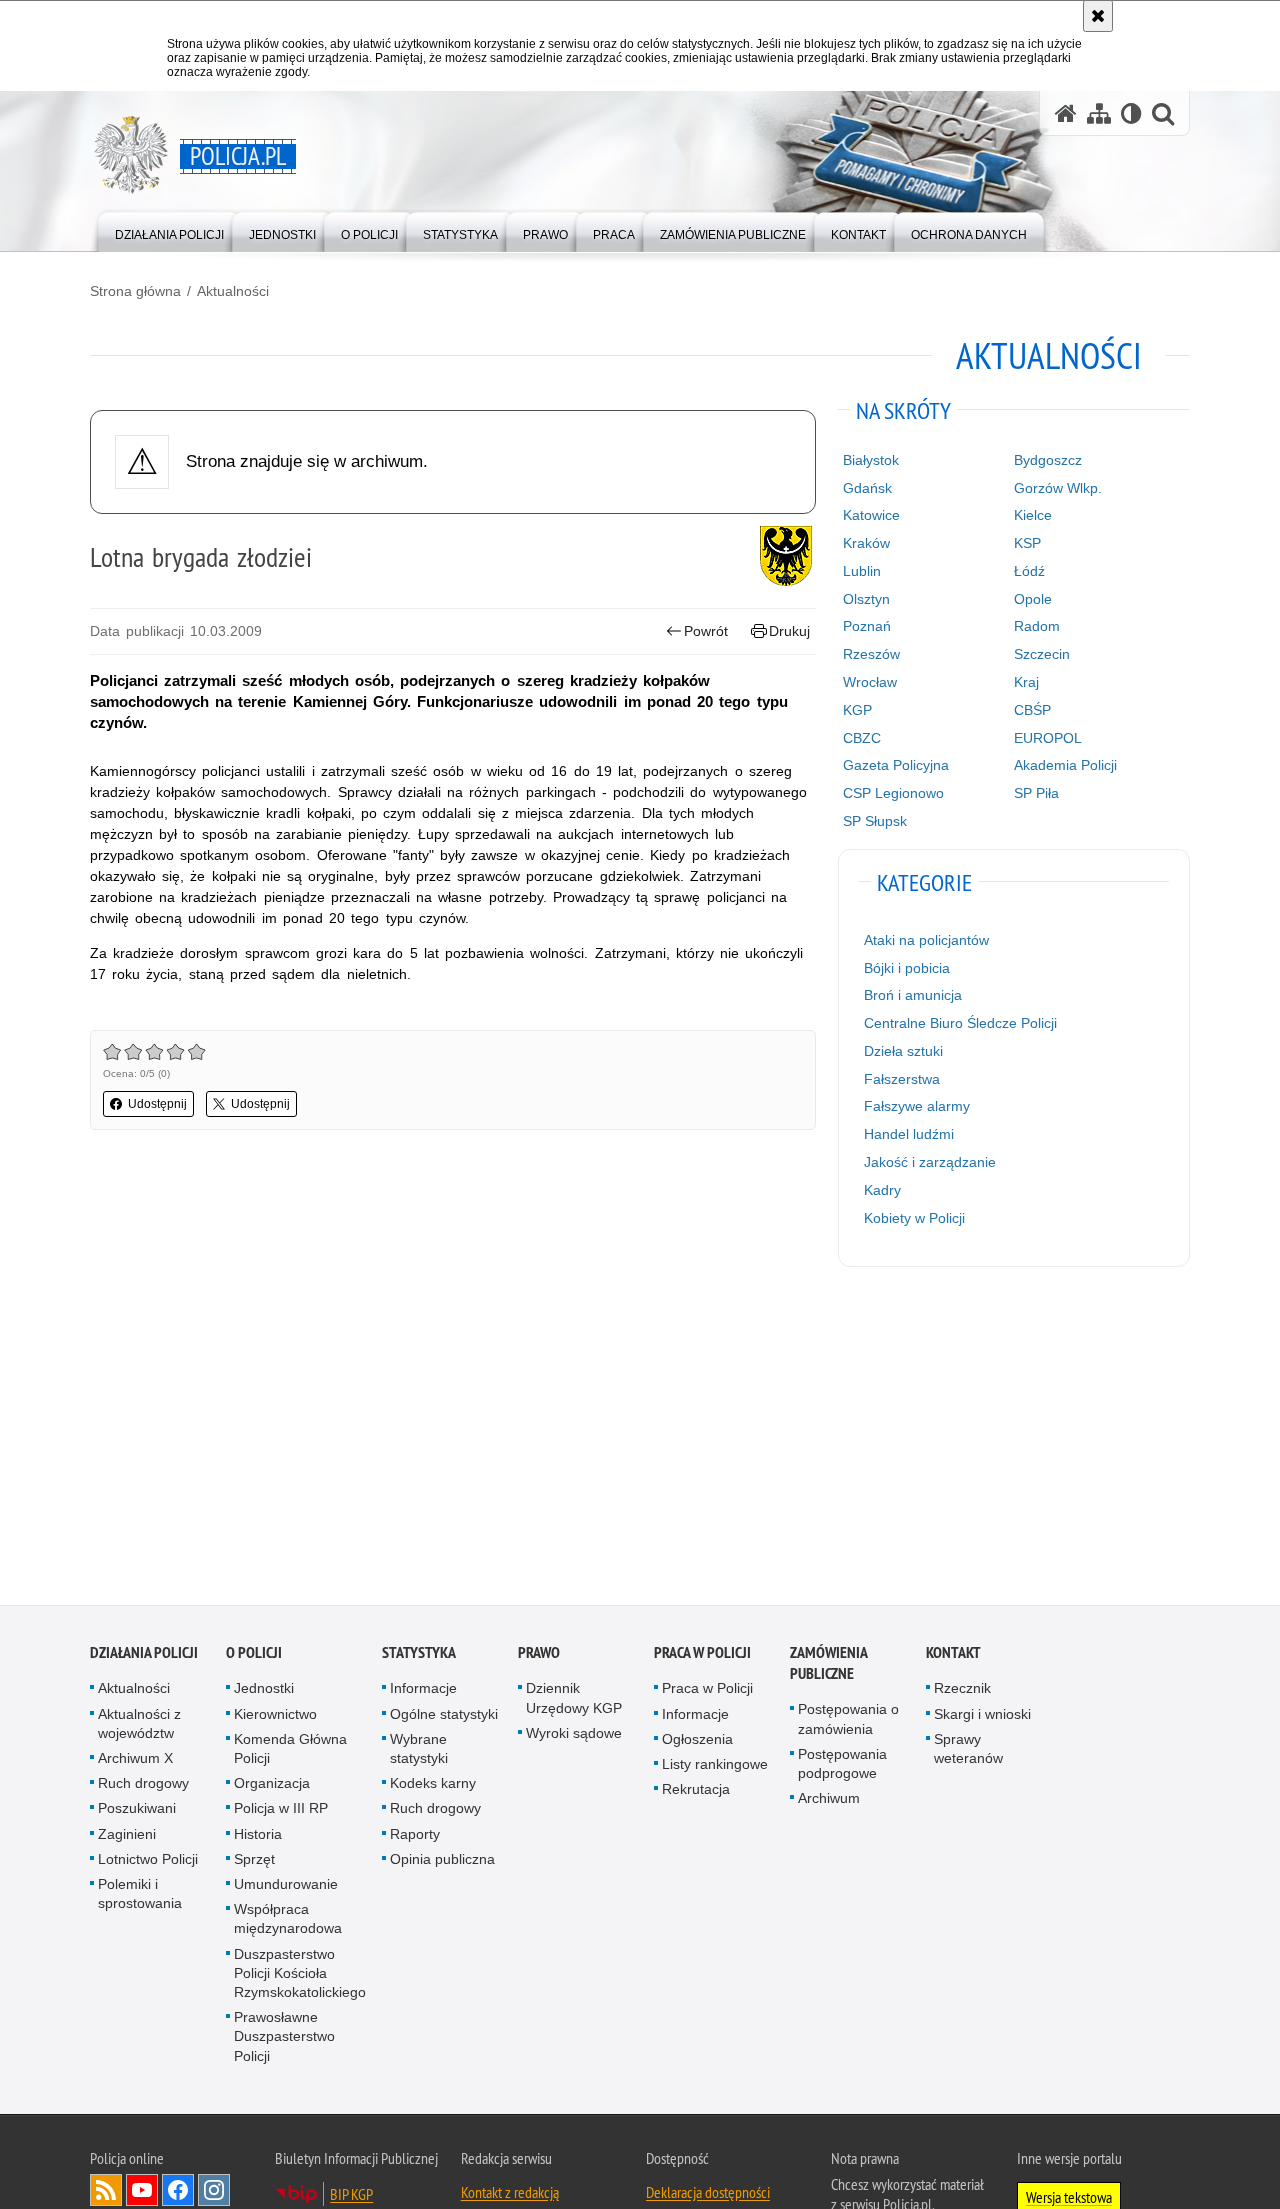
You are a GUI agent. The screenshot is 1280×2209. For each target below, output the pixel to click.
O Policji (254, 1655)
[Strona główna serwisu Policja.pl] (1066, 113)
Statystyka (419, 1655)
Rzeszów (871, 654)
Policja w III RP (281, 1811)
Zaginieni (127, 1837)
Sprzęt (254, 1862)
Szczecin (1042, 654)
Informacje (423, 1691)
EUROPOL (1048, 738)
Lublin (862, 571)
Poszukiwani (137, 1811)
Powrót (706, 631)
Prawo (539, 1655)
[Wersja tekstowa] (1131, 113)
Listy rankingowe (715, 1767)
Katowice (871, 515)
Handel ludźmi (909, 1134)
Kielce (1033, 515)
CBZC (862, 738)
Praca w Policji (702, 1655)
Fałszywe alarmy (917, 1106)
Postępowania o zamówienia (848, 1721)
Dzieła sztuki (903, 1051)
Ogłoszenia (697, 1742)
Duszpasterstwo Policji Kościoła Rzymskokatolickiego (300, 1976)
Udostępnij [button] (157, 1104)
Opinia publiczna (442, 1862)
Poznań (867, 626)
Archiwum (829, 1801)
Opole (1033, 599)
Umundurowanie (286, 1887)
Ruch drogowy (143, 1786)
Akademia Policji (1065, 765)
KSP (1027, 543)
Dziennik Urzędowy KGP (574, 1700)
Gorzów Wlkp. (1058, 488)
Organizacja (272, 1786)
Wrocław (870, 682)
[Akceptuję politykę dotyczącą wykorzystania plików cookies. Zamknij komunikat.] (1098, 16)
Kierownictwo (275, 1717)
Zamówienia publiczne (828, 1666)
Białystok (871, 460)
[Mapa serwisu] (1099, 113)
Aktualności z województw (139, 1726)
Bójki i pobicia (907, 968)
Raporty (415, 1837)
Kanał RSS (106, 2193)
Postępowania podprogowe (842, 1766)
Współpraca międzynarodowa (288, 1921)
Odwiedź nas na (142, 2193)
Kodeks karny (433, 1786)
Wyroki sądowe (574, 1736)
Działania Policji (144, 1655)
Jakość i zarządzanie (930, 1162)
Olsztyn (866, 599)
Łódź (1029, 571)
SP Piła (1036, 793)
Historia (258, 1837)
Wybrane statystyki (419, 1751)
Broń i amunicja (913, 995)
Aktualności (233, 291)
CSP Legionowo (893, 793)
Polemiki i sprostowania (140, 1896)
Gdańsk (867, 488)
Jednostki (264, 1691)
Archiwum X (135, 1761)
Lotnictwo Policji (148, 1862)
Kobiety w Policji (914, 1218)
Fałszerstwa (902, 1079)
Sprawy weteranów (968, 1751)
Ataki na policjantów (926, 940)
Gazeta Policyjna (896, 765)
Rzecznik (962, 1691)
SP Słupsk (875, 821)
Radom (1037, 626)
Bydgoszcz (1048, 460)
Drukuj (789, 631)
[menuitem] (169, 230)
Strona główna (135, 291)
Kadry (882, 1190)
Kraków (866, 543)
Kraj (1026, 682)
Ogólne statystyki (444, 1717)
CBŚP (1032, 710)
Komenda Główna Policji (290, 1751)
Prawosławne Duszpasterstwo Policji (284, 2039)
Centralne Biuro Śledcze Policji (960, 1023)
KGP (857, 710)
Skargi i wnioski (982, 1717)
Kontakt (953, 1655)
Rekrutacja (696, 1792)
